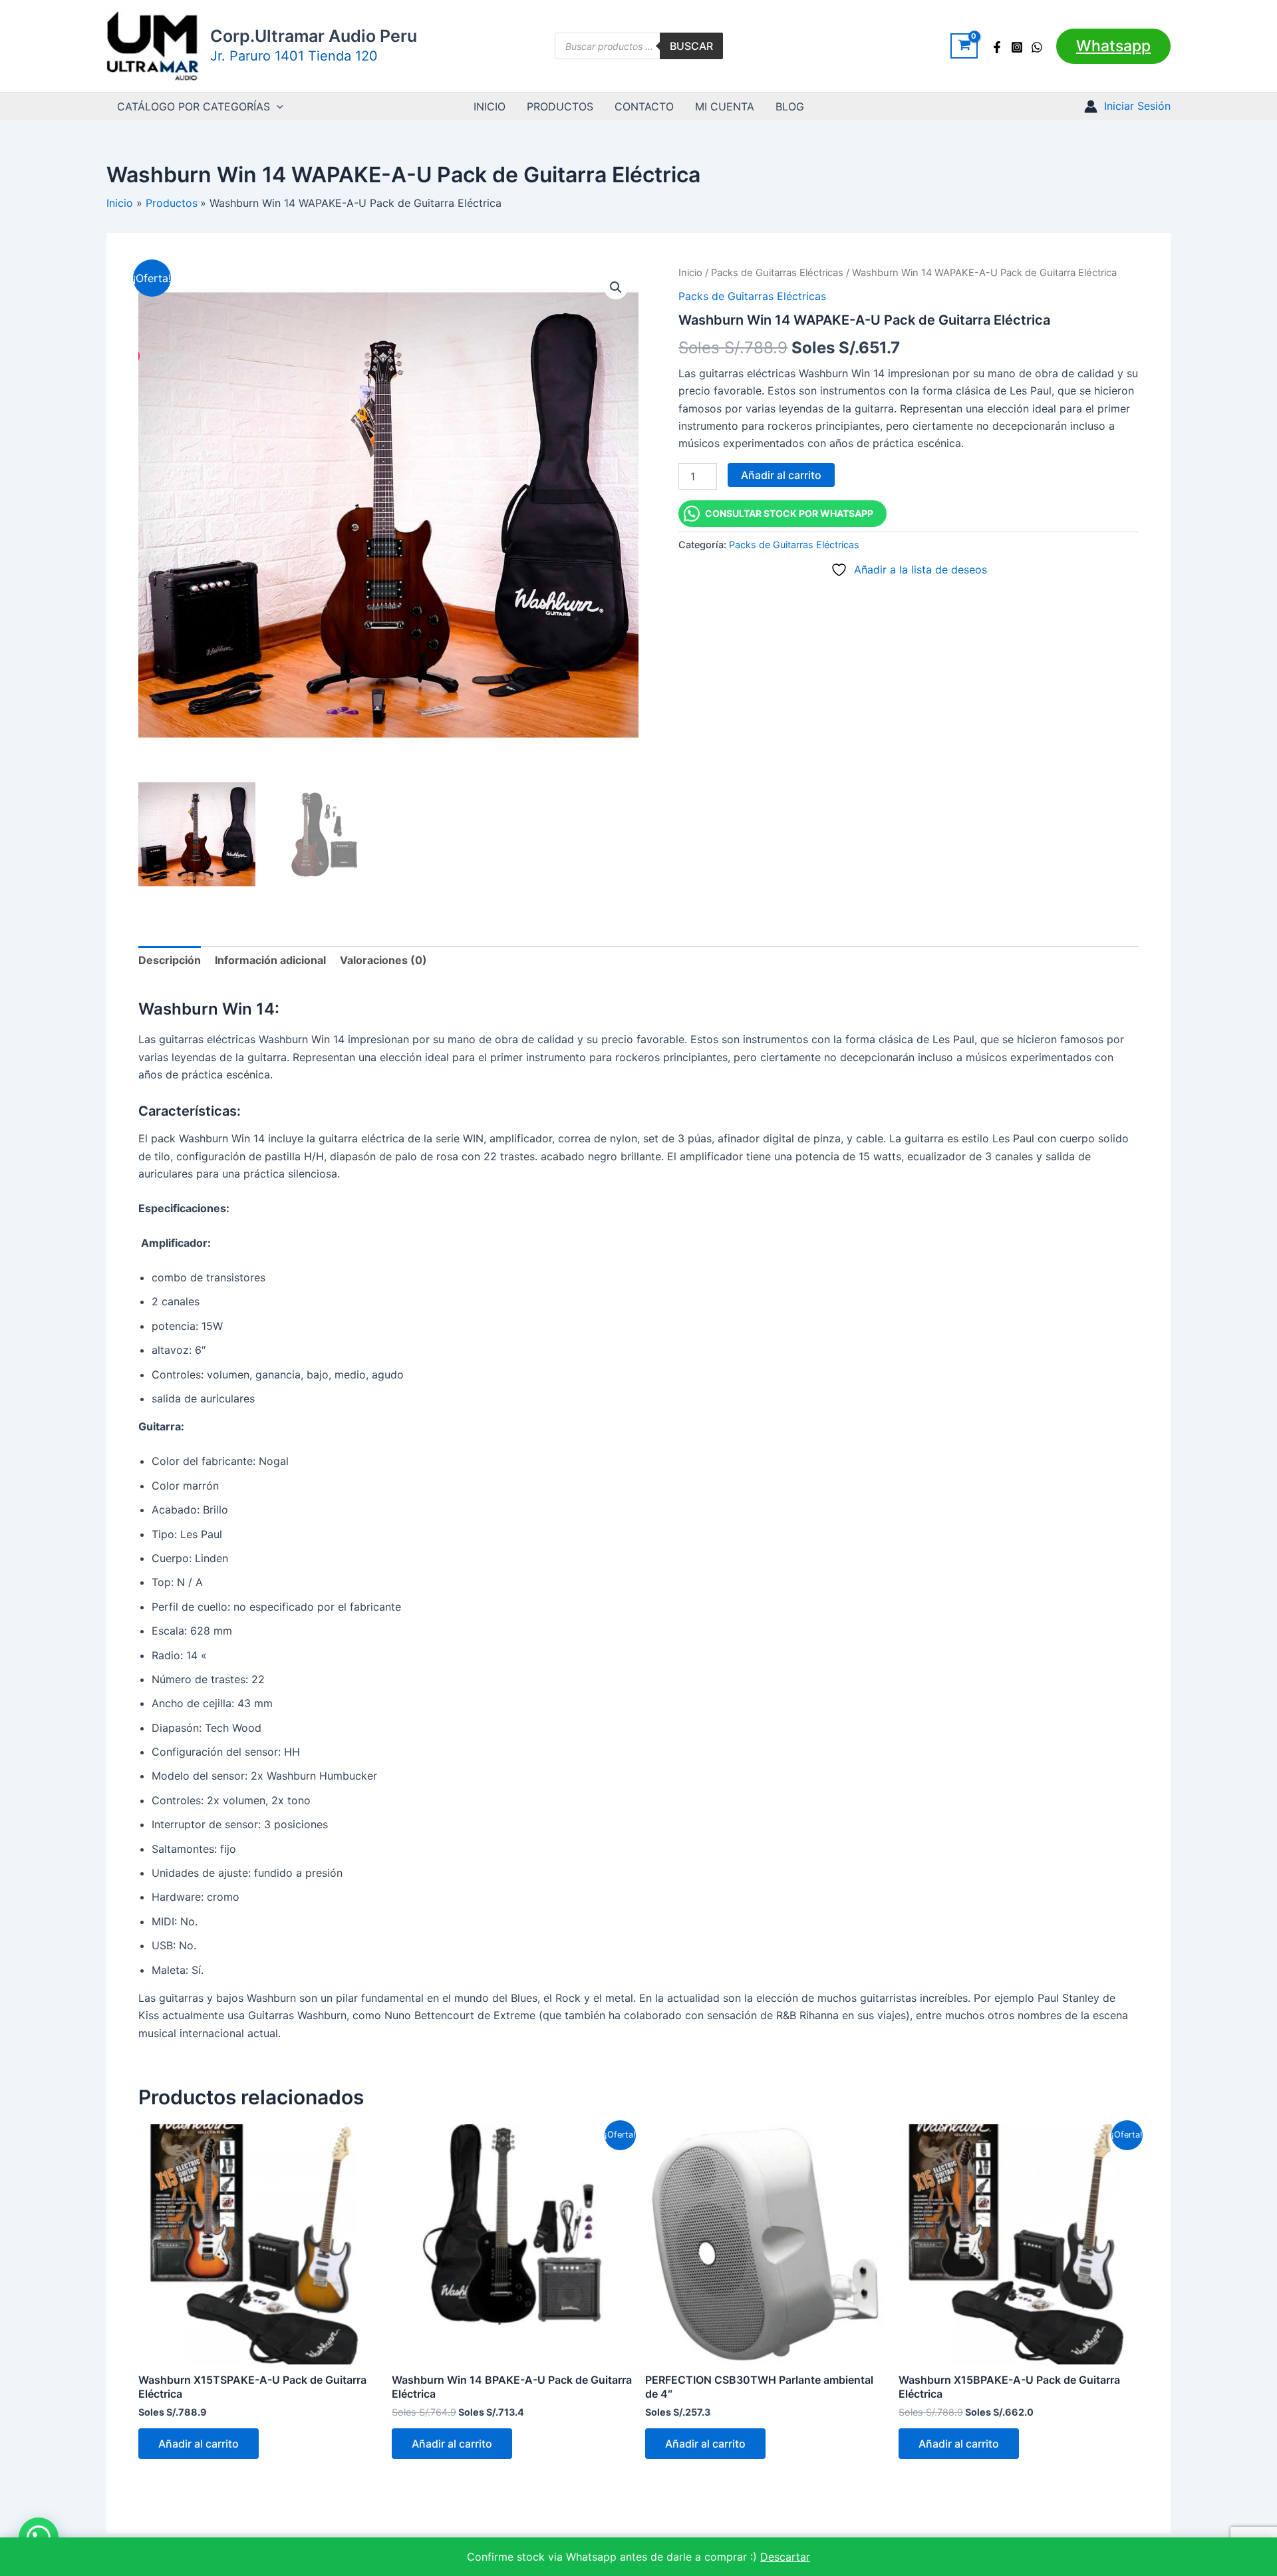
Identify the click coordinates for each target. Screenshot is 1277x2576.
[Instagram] (1017, 47)
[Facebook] (997, 47)
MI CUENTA (725, 106)
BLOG (790, 106)
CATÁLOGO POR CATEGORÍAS (194, 106)
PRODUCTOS (560, 106)
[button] (1113, 46)
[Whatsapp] (1037, 47)
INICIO (490, 106)
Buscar (691, 46)
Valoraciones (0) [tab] (383, 960)
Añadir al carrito (781, 475)
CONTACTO (644, 106)
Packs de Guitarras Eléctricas (777, 273)
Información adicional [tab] (270, 960)
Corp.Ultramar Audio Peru (314, 36)
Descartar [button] (785, 2557)
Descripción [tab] (170, 960)
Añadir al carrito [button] (199, 2444)
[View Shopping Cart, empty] (964, 46)
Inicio (690, 273)
